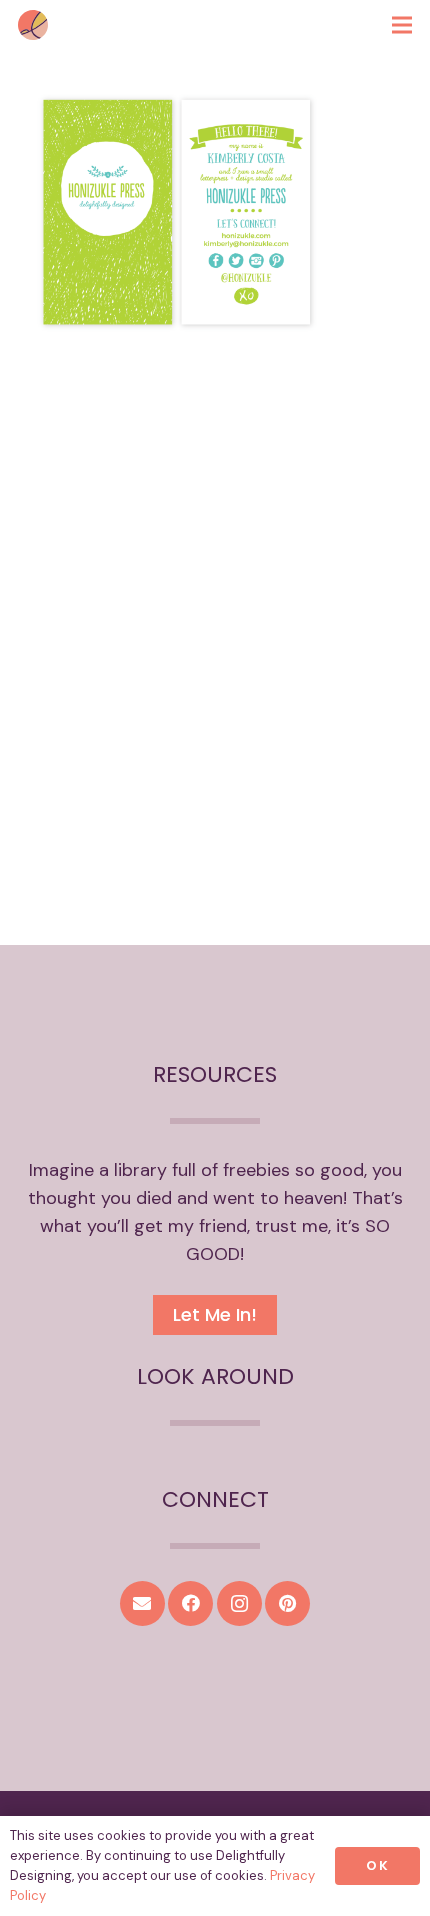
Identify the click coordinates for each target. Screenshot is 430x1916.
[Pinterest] (287, 1603)
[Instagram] (239, 1603)
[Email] (142, 1603)
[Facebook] (190, 1603)
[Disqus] (215, 660)
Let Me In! (215, 1314)
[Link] (33, 25)
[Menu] (402, 25)
